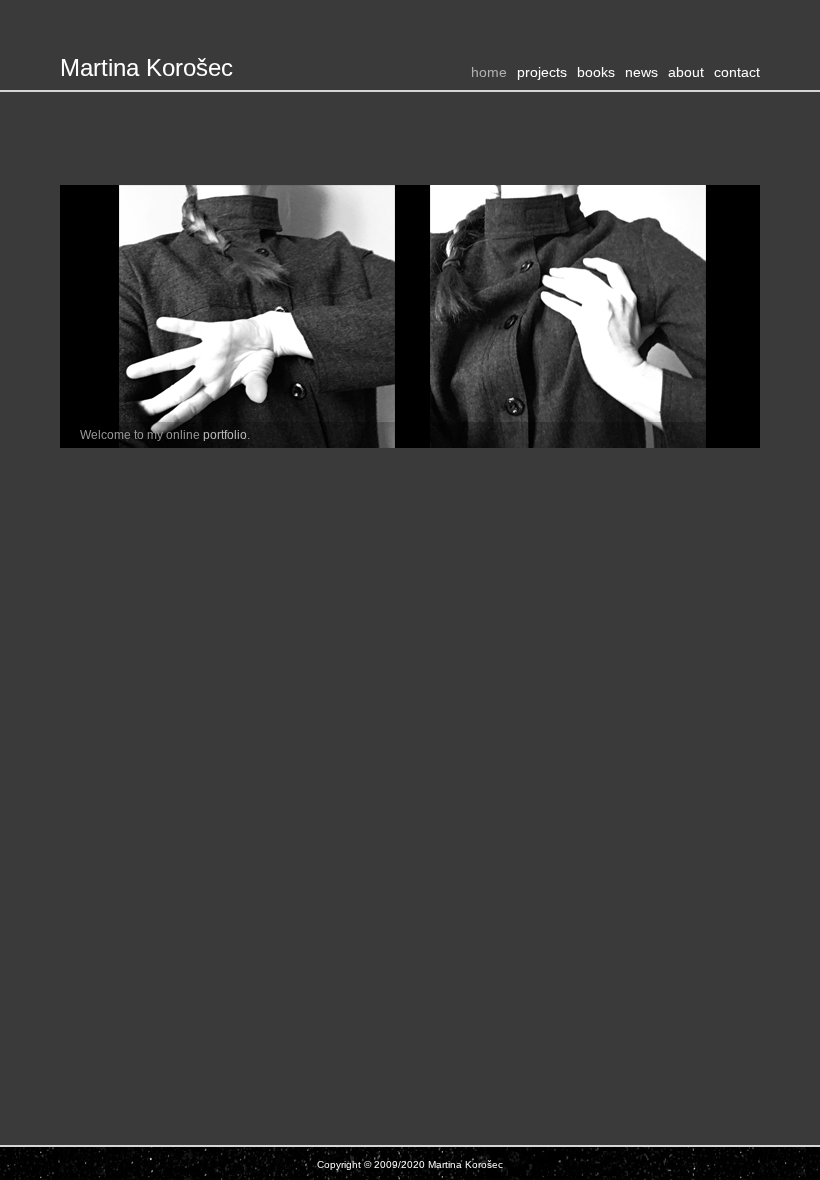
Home (489, 72)
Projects (542, 72)
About (686, 72)
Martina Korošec (146, 67)
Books (596, 72)
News (641, 72)
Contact (737, 72)
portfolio (225, 435)
